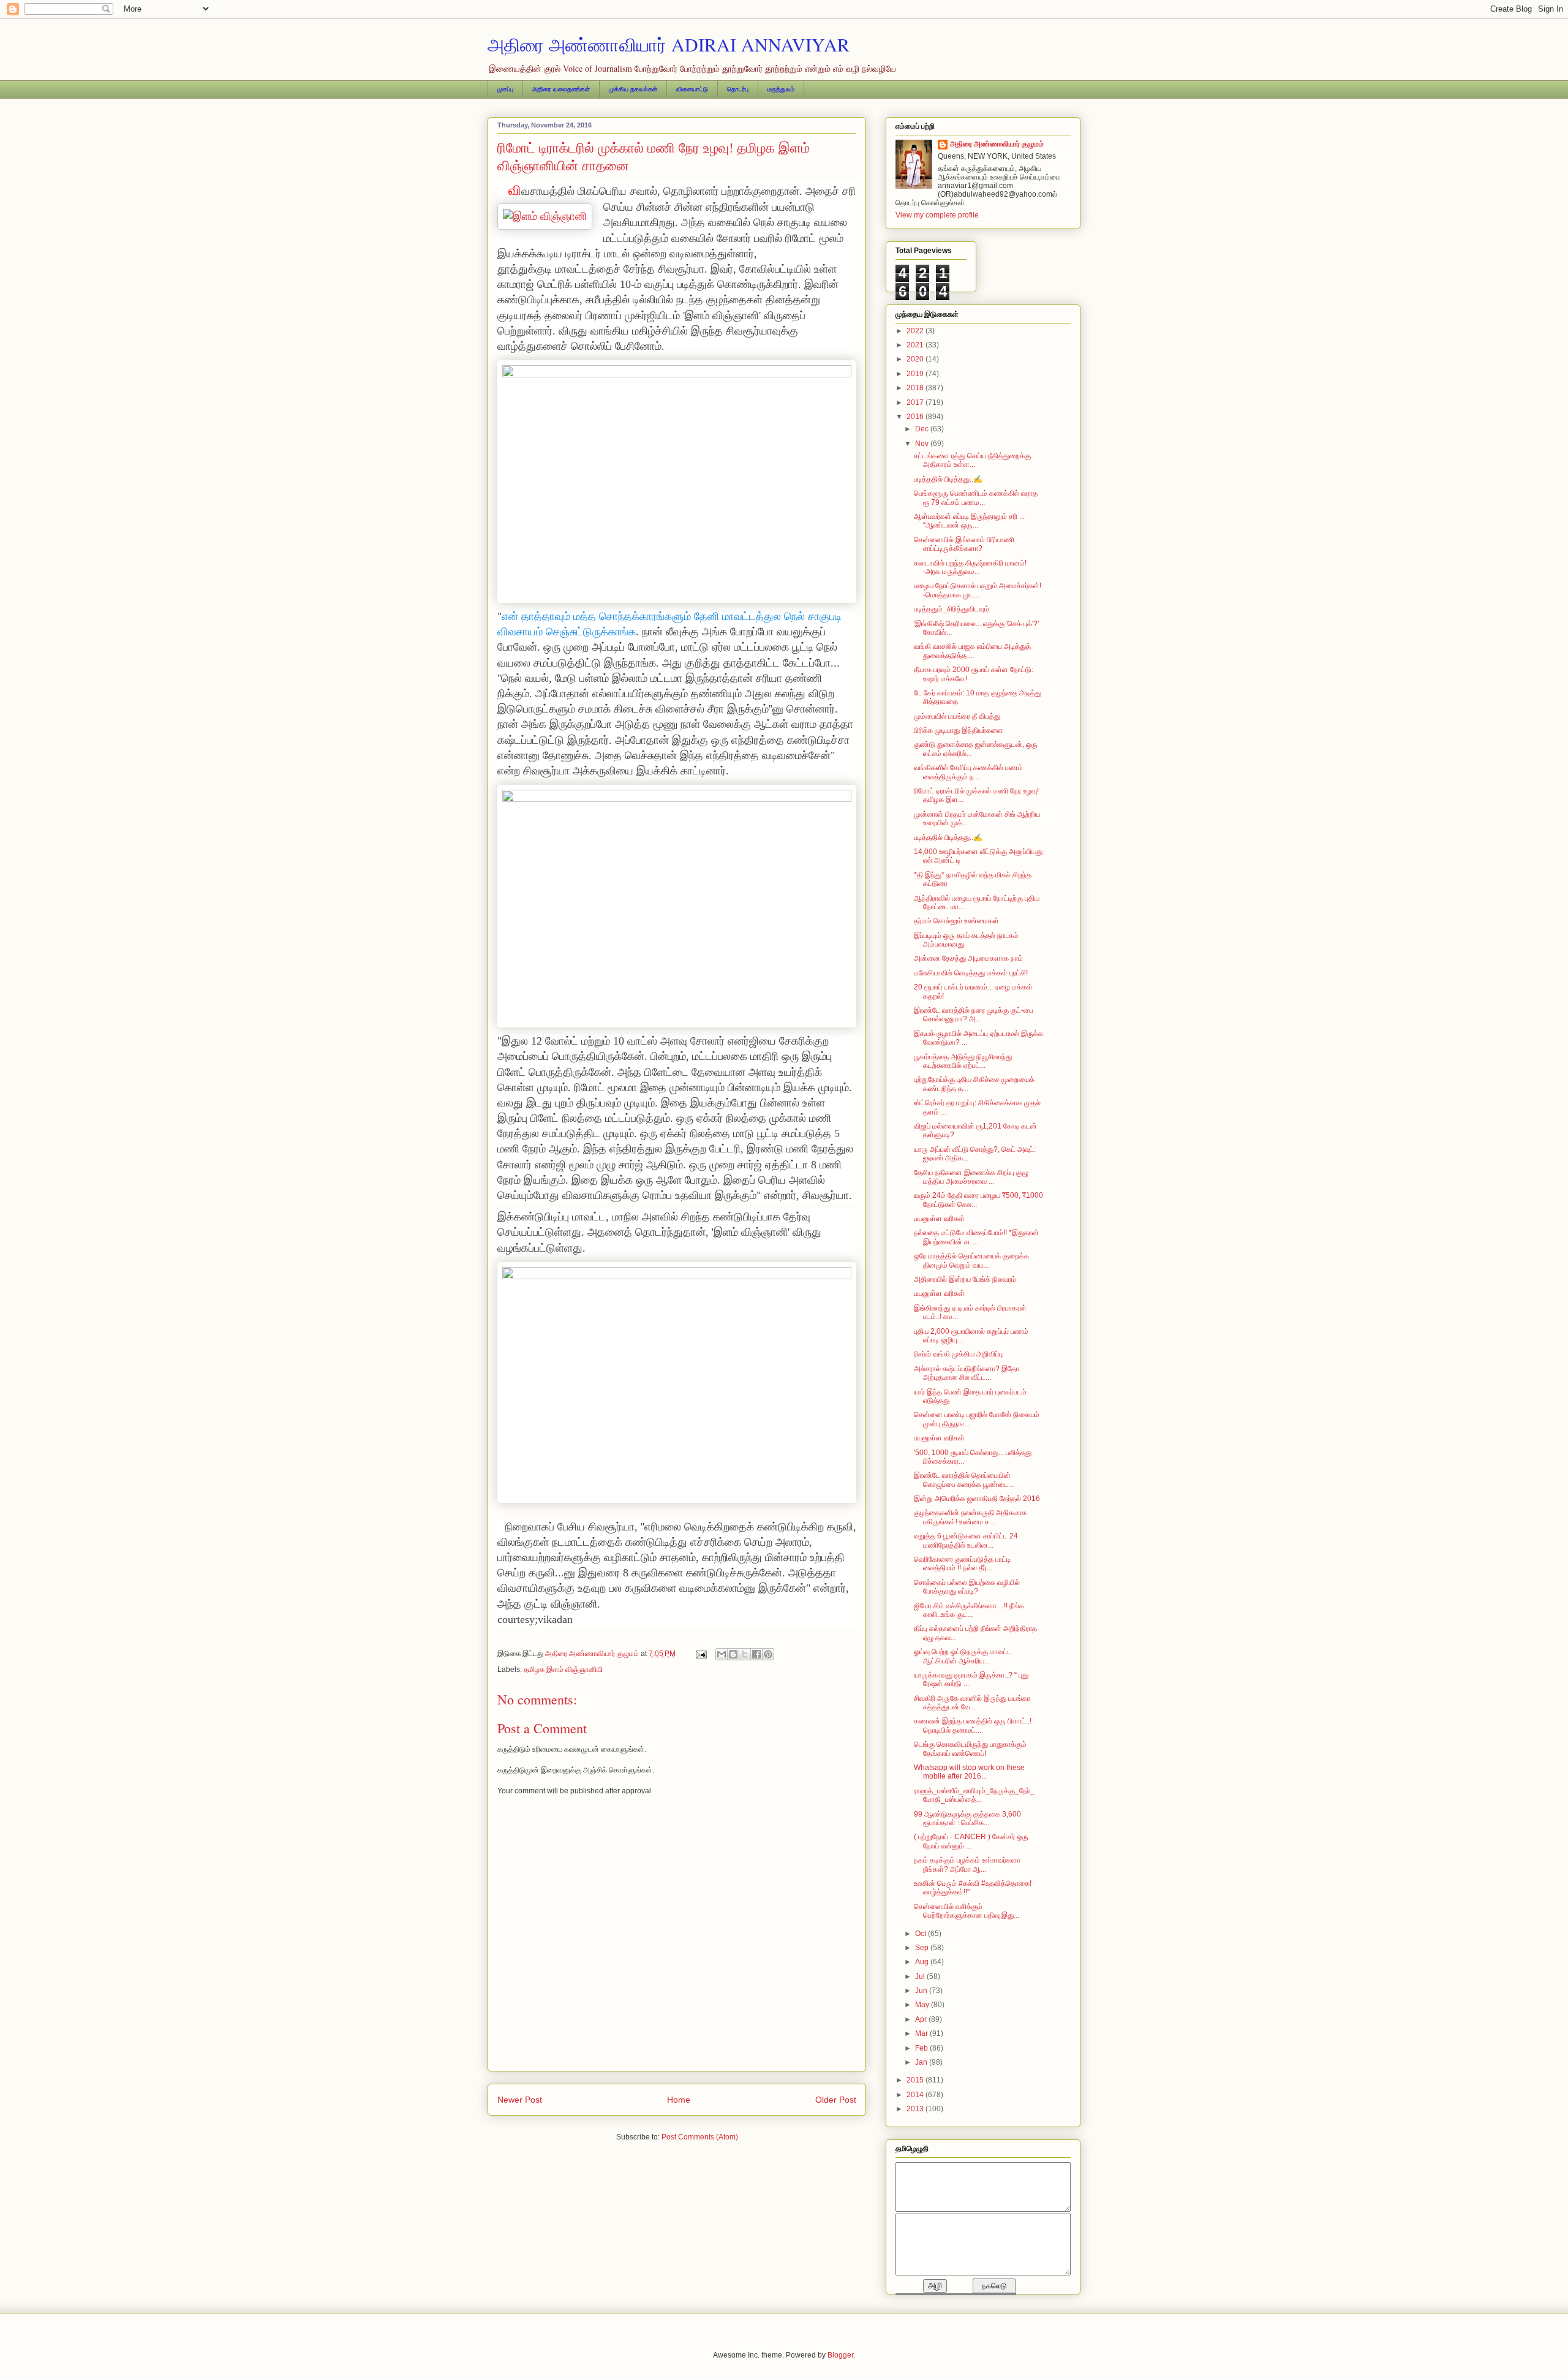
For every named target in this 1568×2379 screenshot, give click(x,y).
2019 (916, 374)
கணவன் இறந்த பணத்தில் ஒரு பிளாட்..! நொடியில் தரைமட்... (973, 1725)
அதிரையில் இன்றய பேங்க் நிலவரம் (965, 1279)
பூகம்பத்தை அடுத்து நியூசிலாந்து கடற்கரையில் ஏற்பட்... (963, 1061)
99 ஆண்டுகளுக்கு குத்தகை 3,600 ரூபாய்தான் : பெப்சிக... (967, 1818)
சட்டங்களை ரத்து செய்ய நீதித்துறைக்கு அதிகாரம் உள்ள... (972, 460)
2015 (916, 2080)
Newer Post (520, 2100)
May (923, 2005)
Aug (923, 1962)
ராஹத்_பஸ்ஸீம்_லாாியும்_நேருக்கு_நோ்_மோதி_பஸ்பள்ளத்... (974, 1795)
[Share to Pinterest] (768, 1654)
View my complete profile (937, 215)
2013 (916, 2109)
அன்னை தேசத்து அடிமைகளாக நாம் (968, 958)
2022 (916, 331)
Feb (922, 2048)
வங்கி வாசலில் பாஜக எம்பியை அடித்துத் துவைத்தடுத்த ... (972, 651)
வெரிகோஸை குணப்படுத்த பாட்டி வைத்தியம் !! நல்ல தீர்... (962, 1564)
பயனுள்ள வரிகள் (939, 1219)
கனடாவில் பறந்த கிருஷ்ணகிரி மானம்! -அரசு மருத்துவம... (970, 567)
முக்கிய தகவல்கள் (633, 89)
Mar (922, 2033)
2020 (916, 359)
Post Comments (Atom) (700, 2137)
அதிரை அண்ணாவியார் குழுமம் (997, 144)
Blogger (840, 2355)
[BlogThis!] (733, 1654)
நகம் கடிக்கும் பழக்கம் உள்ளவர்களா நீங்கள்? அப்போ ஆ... (967, 1864)
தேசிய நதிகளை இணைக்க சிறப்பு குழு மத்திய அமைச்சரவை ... (971, 1177)
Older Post (836, 2100)
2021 (916, 345)
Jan (922, 2062)
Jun (922, 1991)
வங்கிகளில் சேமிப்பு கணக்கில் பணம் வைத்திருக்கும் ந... (968, 772)
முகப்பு (505, 89)
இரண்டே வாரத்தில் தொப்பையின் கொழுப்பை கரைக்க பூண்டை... (964, 1480)
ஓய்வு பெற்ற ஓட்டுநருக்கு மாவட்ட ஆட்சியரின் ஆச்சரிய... (963, 1656)
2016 (916, 417)
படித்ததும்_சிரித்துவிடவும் (952, 609)
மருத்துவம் (781, 89)
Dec (923, 429)
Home (679, 2100)
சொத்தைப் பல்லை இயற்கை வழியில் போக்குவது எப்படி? (967, 1587)
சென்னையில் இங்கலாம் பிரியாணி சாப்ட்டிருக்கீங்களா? (964, 544)
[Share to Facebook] (756, 1654)
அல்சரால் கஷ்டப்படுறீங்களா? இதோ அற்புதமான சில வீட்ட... (967, 1373)
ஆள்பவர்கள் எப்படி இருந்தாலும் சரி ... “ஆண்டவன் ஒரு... (969, 521)
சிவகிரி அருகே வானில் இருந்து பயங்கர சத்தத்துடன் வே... (972, 1703)
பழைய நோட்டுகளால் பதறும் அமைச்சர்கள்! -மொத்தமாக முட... (978, 590)
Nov (923, 444)
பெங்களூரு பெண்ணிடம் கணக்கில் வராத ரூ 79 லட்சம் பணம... (976, 497)
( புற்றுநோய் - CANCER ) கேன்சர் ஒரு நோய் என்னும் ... (971, 1841)
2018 (916, 388)
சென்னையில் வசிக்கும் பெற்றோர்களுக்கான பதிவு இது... (967, 1911)
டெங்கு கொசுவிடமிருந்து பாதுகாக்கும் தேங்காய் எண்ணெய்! (970, 1749)
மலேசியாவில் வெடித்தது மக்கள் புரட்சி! (971, 973)
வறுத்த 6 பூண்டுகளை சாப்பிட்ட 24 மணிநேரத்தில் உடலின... (966, 1540)
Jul (921, 1976)
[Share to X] (745, 1654)
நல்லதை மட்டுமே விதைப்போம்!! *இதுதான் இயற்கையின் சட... (976, 1237)
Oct (922, 1934)
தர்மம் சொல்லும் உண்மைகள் (956, 921)
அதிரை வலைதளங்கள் (561, 89)
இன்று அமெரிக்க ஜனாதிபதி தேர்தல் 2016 (977, 1499)
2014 (916, 2095)
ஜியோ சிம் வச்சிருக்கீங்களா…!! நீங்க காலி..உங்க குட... (969, 1610)
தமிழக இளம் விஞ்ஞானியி (563, 1670)
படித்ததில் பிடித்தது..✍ (948, 479)
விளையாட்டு (692, 89)
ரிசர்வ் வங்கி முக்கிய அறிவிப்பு (958, 1354)
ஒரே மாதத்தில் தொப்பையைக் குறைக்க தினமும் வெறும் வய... (971, 1260)
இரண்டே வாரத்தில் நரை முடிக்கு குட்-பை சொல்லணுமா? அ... (974, 1015)
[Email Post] (700, 1654)
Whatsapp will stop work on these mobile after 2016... (969, 1772)
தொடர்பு (738, 89)
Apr (922, 2019)
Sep (923, 1948)
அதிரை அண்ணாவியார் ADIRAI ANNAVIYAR (669, 44)
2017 (916, 403)
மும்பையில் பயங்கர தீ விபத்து (957, 716)
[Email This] (722, 1654)
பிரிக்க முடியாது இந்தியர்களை (959, 730)
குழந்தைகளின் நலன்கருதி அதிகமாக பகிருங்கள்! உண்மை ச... (970, 1517)
